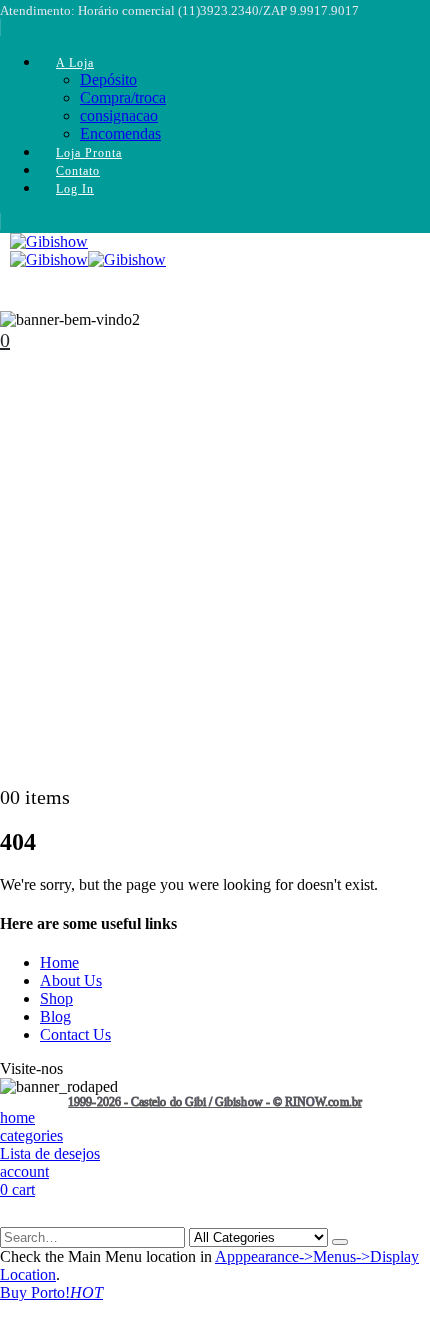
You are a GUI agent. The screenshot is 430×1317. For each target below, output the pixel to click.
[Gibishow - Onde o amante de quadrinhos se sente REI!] (88, 259)
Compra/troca (123, 97)
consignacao (119, 115)
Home (59, 962)
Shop (56, 998)
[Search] (340, 1242)
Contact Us (75, 1034)
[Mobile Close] (12, 1217)
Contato (78, 171)
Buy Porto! (51, 1292)
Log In (75, 189)
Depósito (108, 79)
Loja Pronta (89, 153)
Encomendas (120, 133)
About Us (71, 980)
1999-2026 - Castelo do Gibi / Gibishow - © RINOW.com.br (215, 1102)
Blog (55, 1016)
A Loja (75, 63)
